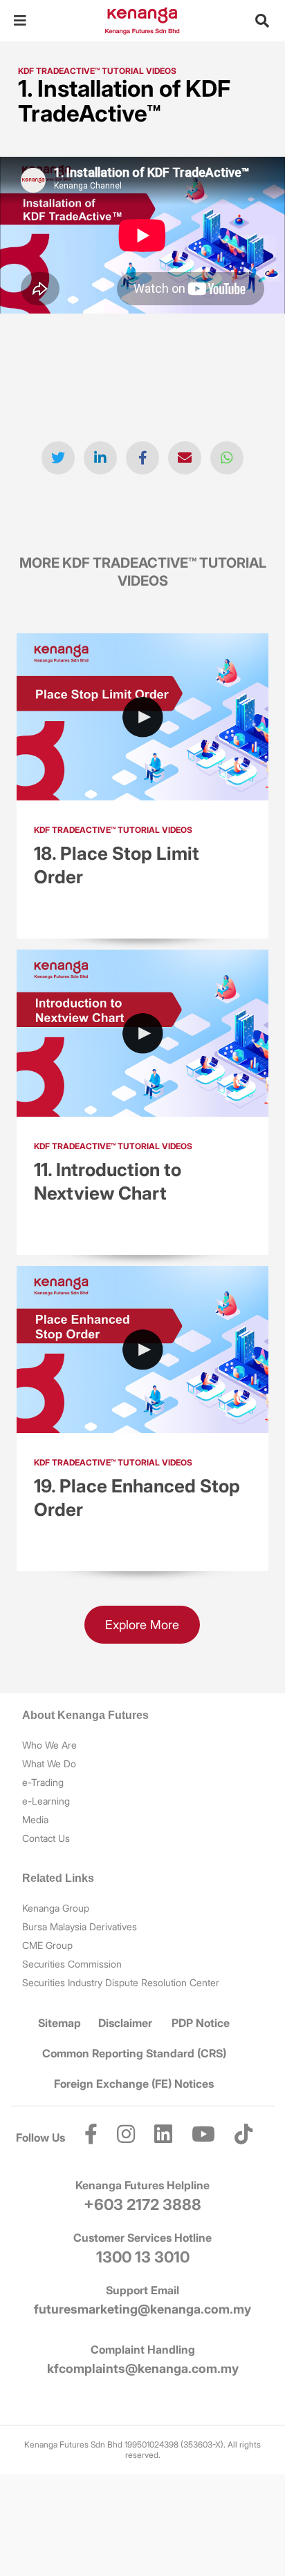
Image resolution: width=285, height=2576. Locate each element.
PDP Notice (201, 2023)
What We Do (49, 1763)
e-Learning (46, 1801)
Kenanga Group (56, 1908)
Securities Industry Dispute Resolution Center (121, 1982)
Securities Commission (72, 1964)
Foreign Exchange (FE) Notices (134, 2084)
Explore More (142, 1625)
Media (35, 1819)
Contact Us (46, 1838)
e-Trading (43, 1782)
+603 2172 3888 (142, 2204)
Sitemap (59, 2023)
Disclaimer (125, 2023)
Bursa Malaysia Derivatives (80, 1926)
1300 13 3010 (143, 2257)
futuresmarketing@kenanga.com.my (142, 2309)
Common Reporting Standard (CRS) (134, 2053)
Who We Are (49, 1745)
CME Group (47, 1945)
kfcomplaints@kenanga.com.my (143, 2368)
